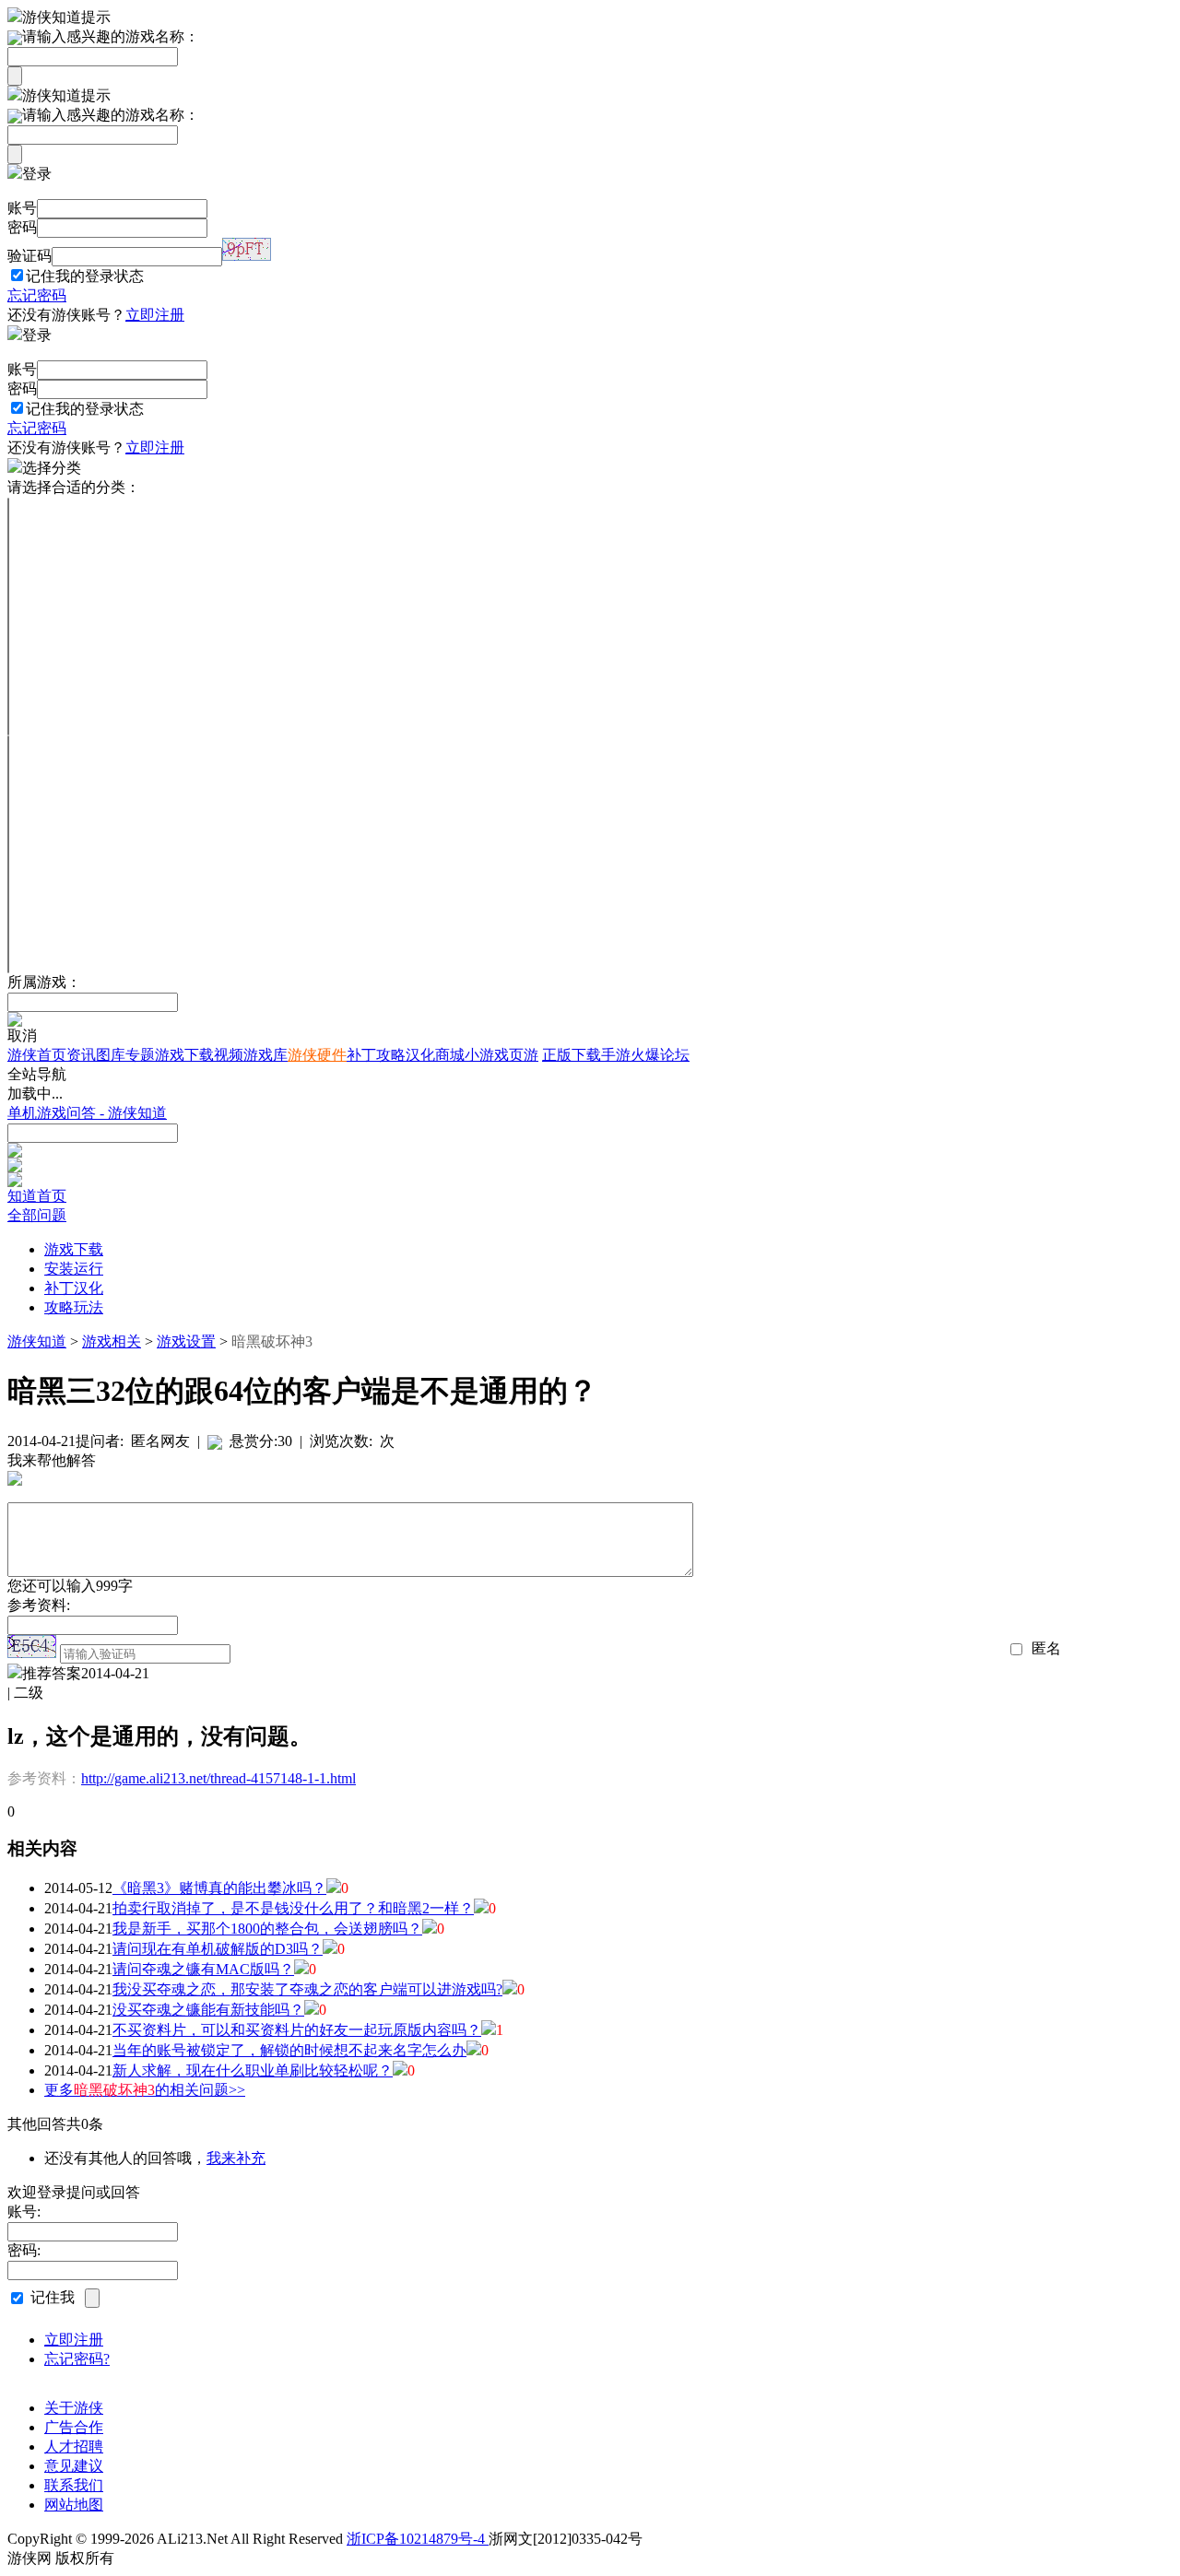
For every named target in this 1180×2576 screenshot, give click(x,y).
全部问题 (37, 1215)
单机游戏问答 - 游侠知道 (87, 1113)
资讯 (81, 1055)
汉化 (420, 1055)
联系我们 (74, 2485)
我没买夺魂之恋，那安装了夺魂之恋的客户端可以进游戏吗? (307, 1989)
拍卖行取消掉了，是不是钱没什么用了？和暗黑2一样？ (293, 1908)
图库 (111, 1055)
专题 (140, 1055)
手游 (616, 1055)
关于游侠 (74, 2408)
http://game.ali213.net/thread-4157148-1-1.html (218, 1778)
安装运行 (74, 1269)
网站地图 (74, 2505)
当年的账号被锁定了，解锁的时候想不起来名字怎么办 (289, 2050)
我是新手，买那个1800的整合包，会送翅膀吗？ (267, 1929)
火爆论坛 (660, 1055)
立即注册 (155, 315)
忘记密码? (77, 2359)
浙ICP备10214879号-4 (418, 2539)
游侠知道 (37, 1341)
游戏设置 (186, 1341)
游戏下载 (184, 1055)
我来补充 (236, 2158)
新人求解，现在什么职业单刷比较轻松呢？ (253, 2070)
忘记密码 (37, 295)
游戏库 (265, 1055)
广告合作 (74, 2427)
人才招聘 (74, 2447)
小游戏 (487, 1055)
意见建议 (74, 2466)
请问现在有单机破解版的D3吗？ (218, 1949)
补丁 (361, 1055)
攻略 (391, 1055)
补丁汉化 (74, 1288)
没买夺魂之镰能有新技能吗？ (208, 2010)
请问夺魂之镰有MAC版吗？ (203, 1969)
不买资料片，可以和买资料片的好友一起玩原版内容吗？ (297, 2030)
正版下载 (572, 1055)
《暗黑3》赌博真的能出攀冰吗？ (219, 1888)
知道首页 (37, 1196)
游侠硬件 (317, 1055)
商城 (450, 1055)
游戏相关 (112, 1341)
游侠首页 (37, 1055)
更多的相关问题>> (145, 2090)
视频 (229, 1055)
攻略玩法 (74, 1307)
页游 (524, 1055)
